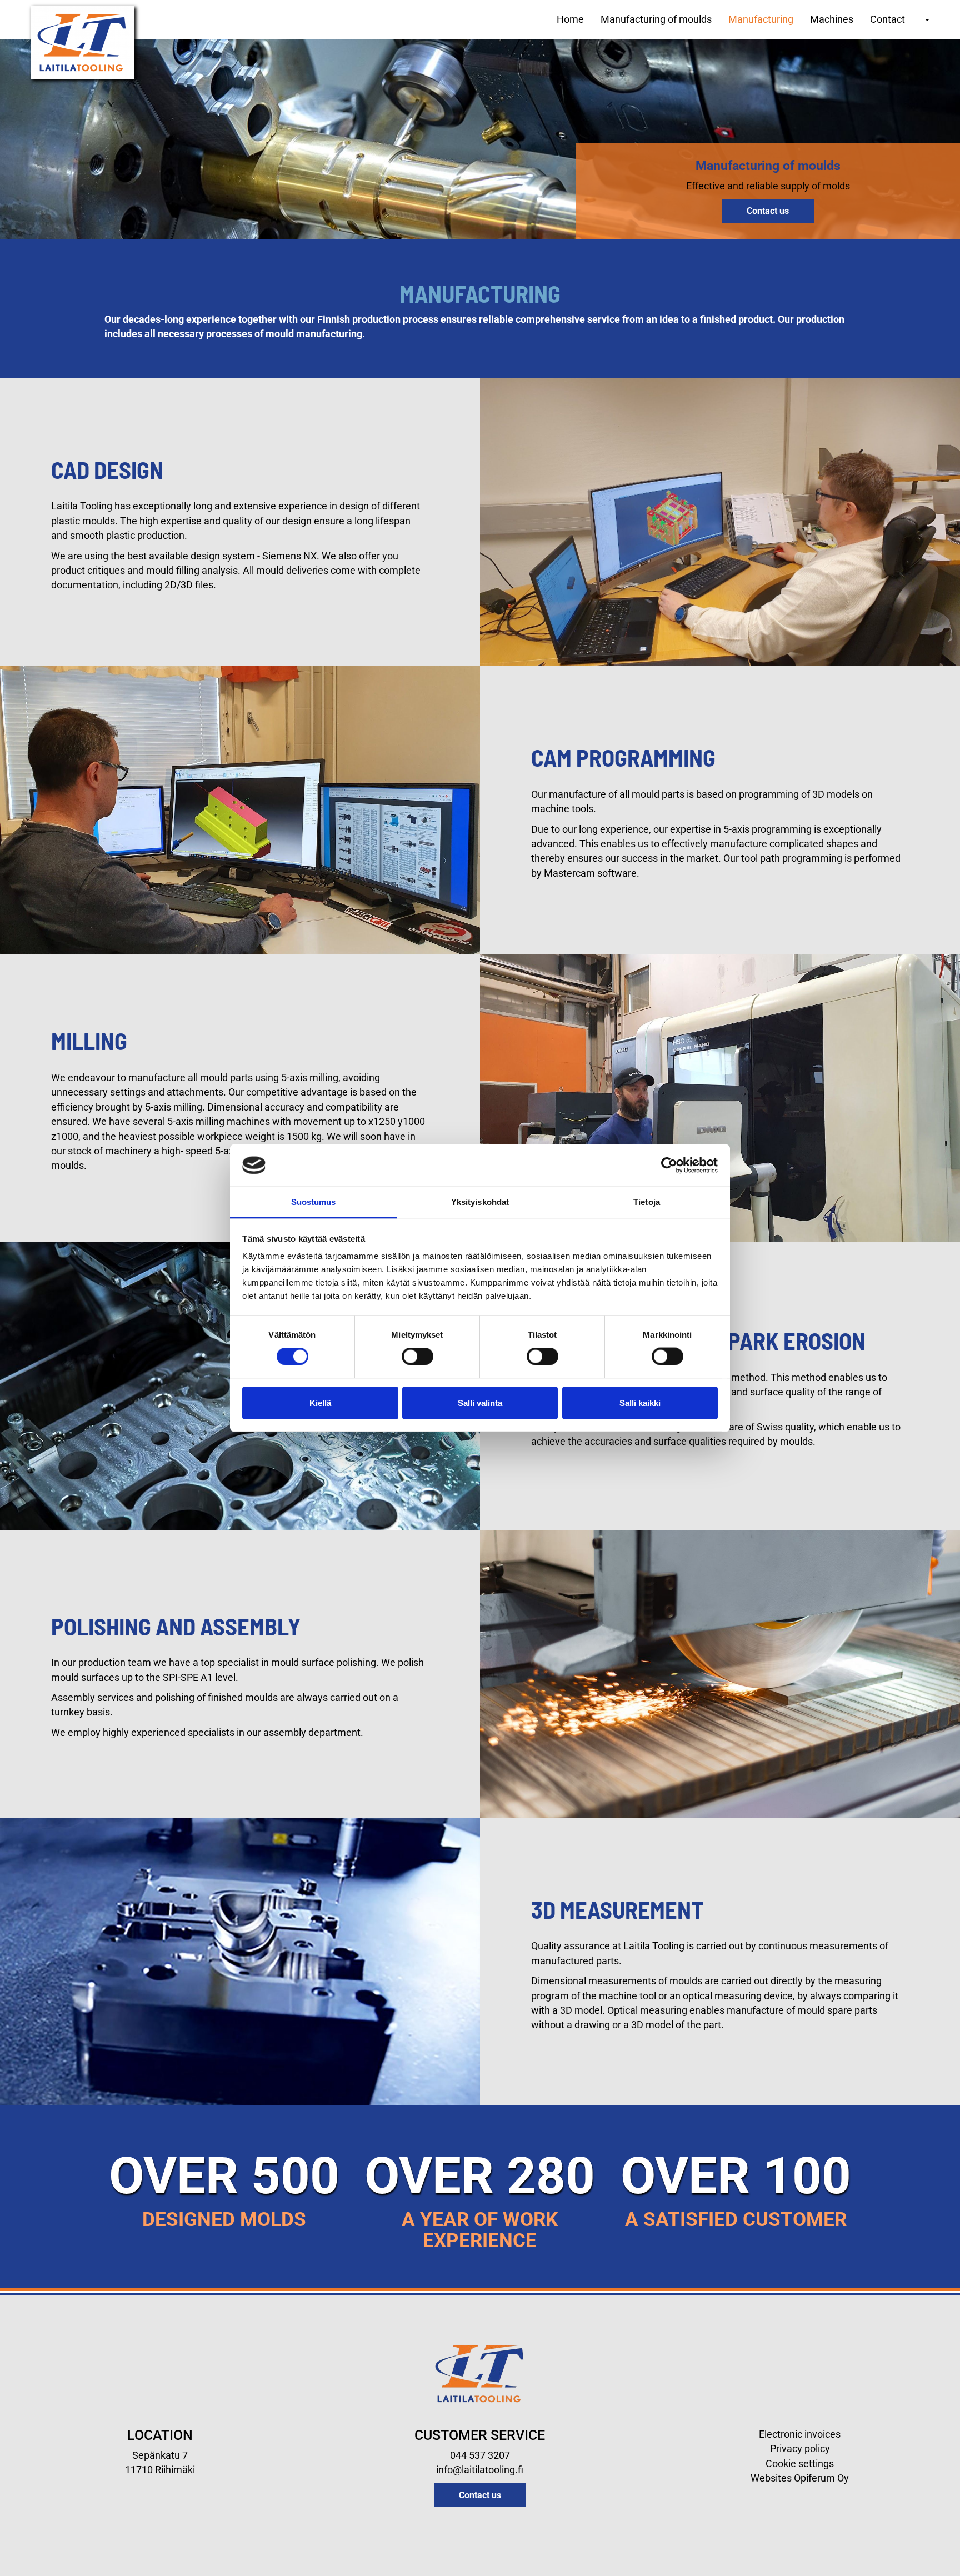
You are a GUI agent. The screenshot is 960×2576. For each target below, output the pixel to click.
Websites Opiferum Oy (800, 2478)
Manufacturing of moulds (656, 19)
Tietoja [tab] (647, 1202)
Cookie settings (800, 2464)
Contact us (768, 211)
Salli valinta (480, 1402)
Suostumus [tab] (314, 1202)
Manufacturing (761, 19)
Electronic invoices (800, 2434)
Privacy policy (800, 2449)
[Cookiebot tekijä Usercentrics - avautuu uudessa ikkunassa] (669, 1165)
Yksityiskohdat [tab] (480, 1202)
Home (570, 19)
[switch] (417, 1357)
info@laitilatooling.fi (480, 2470)
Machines (832, 19)
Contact (887, 19)
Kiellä (320, 1402)
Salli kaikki (640, 1402)
